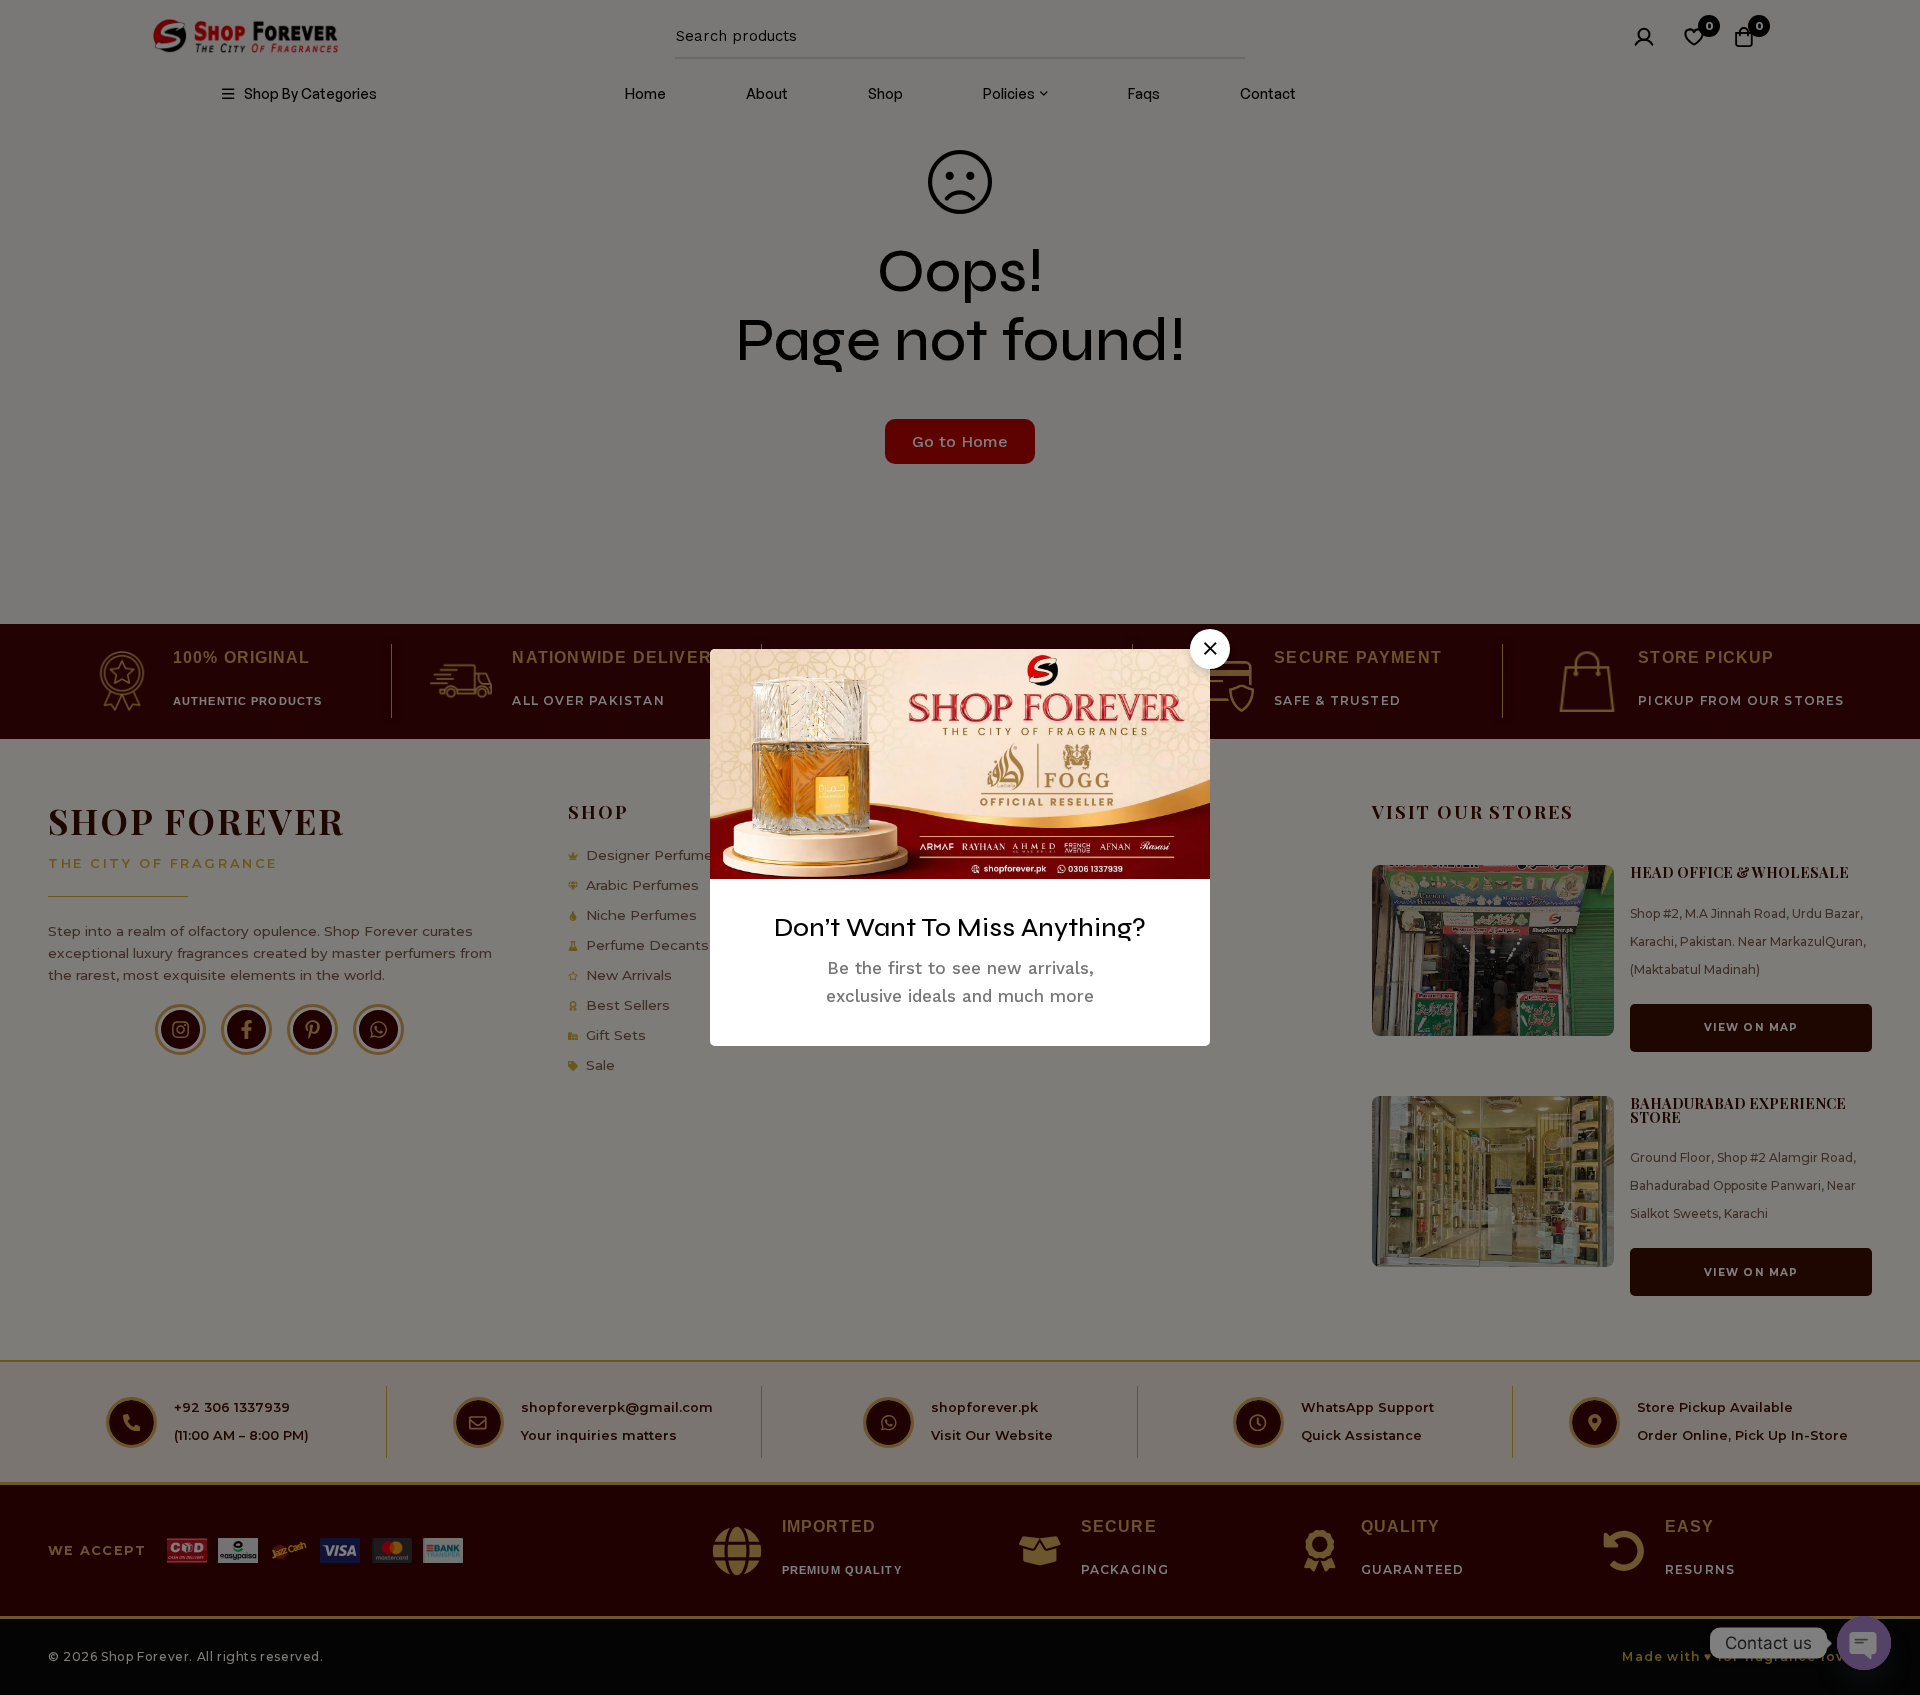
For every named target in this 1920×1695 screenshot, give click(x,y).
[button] (1210, 649)
